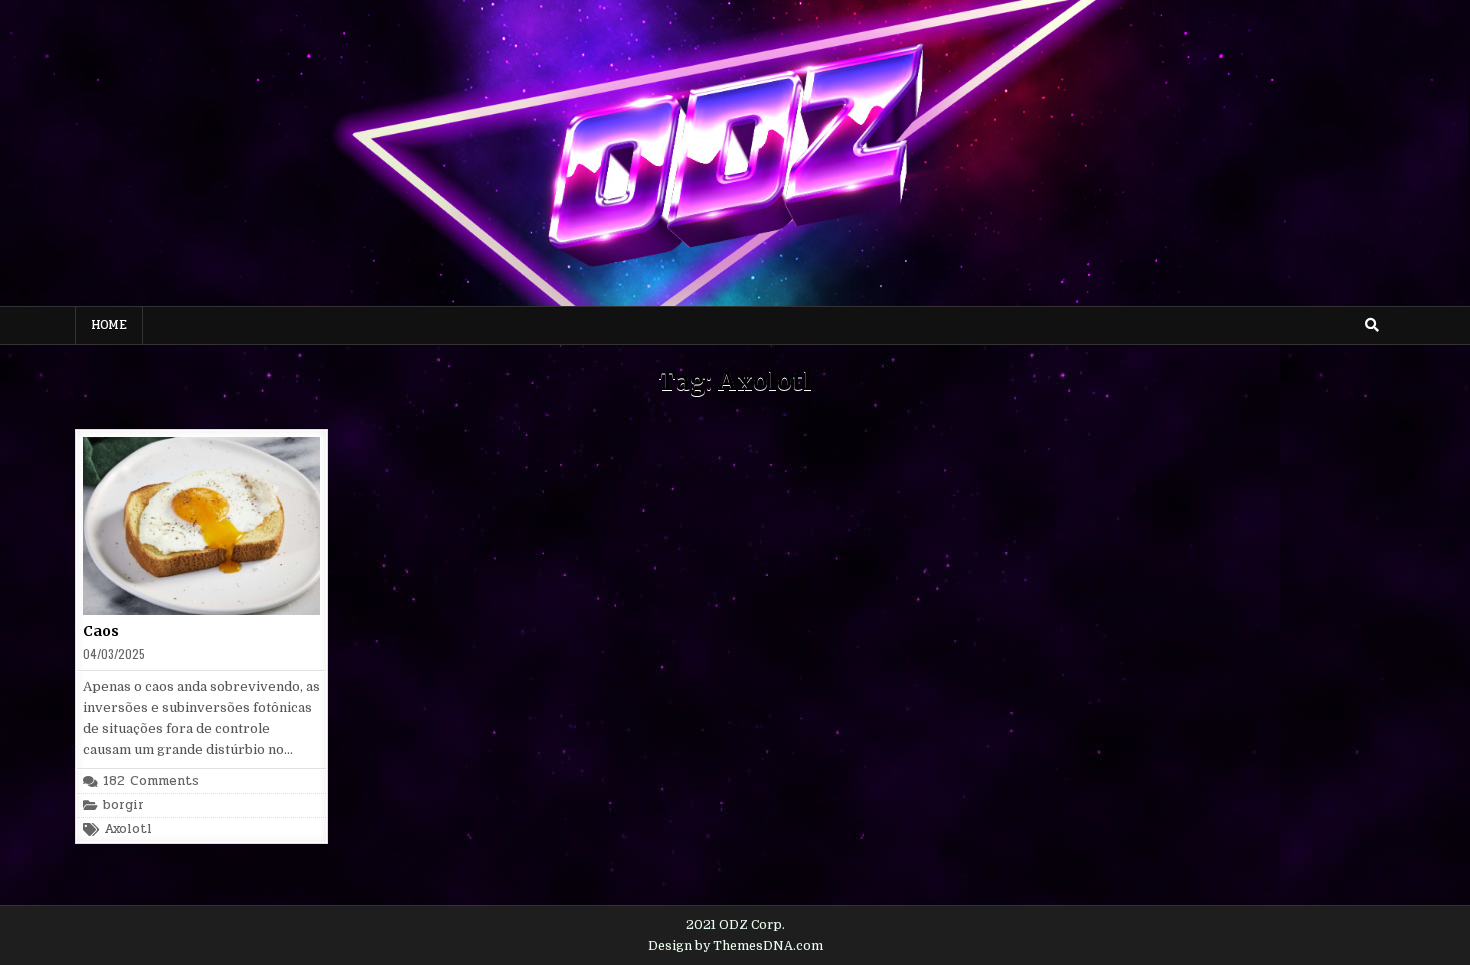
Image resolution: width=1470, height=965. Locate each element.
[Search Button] (1372, 325)
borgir (123, 805)
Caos (101, 631)
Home (109, 325)
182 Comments (151, 781)
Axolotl (128, 829)
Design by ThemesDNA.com (735, 946)
